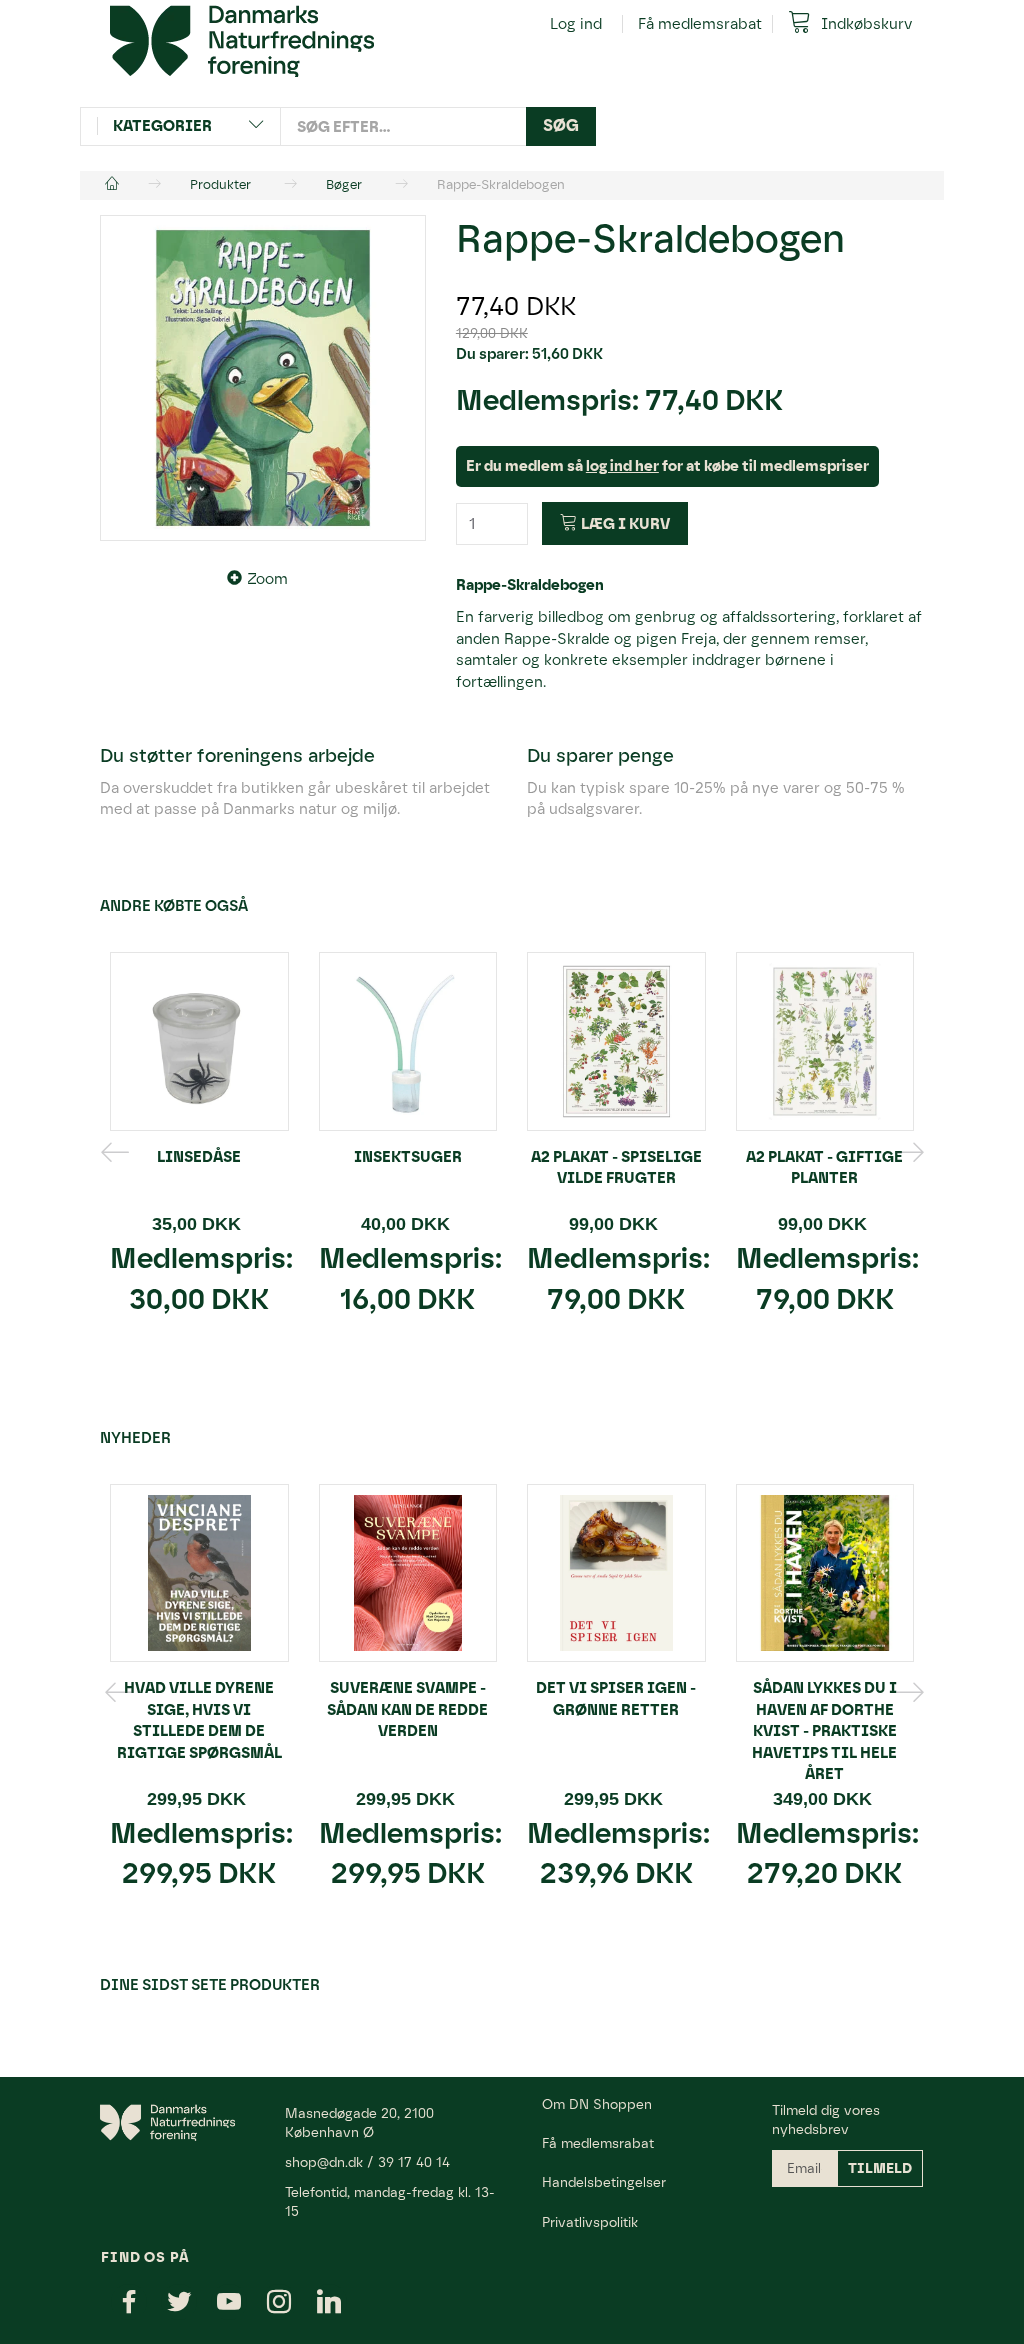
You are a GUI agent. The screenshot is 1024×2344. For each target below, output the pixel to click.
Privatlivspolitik (590, 2222)
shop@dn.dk (324, 2162)
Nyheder (135, 1438)
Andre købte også (174, 906)
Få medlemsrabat (700, 24)
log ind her (622, 466)
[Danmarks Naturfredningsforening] (242, 40)
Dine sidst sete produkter (210, 1985)
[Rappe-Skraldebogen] (263, 378)
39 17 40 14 (414, 2162)
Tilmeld (880, 2168)
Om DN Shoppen (597, 2104)
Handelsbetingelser (604, 2182)
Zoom (267, 579)
